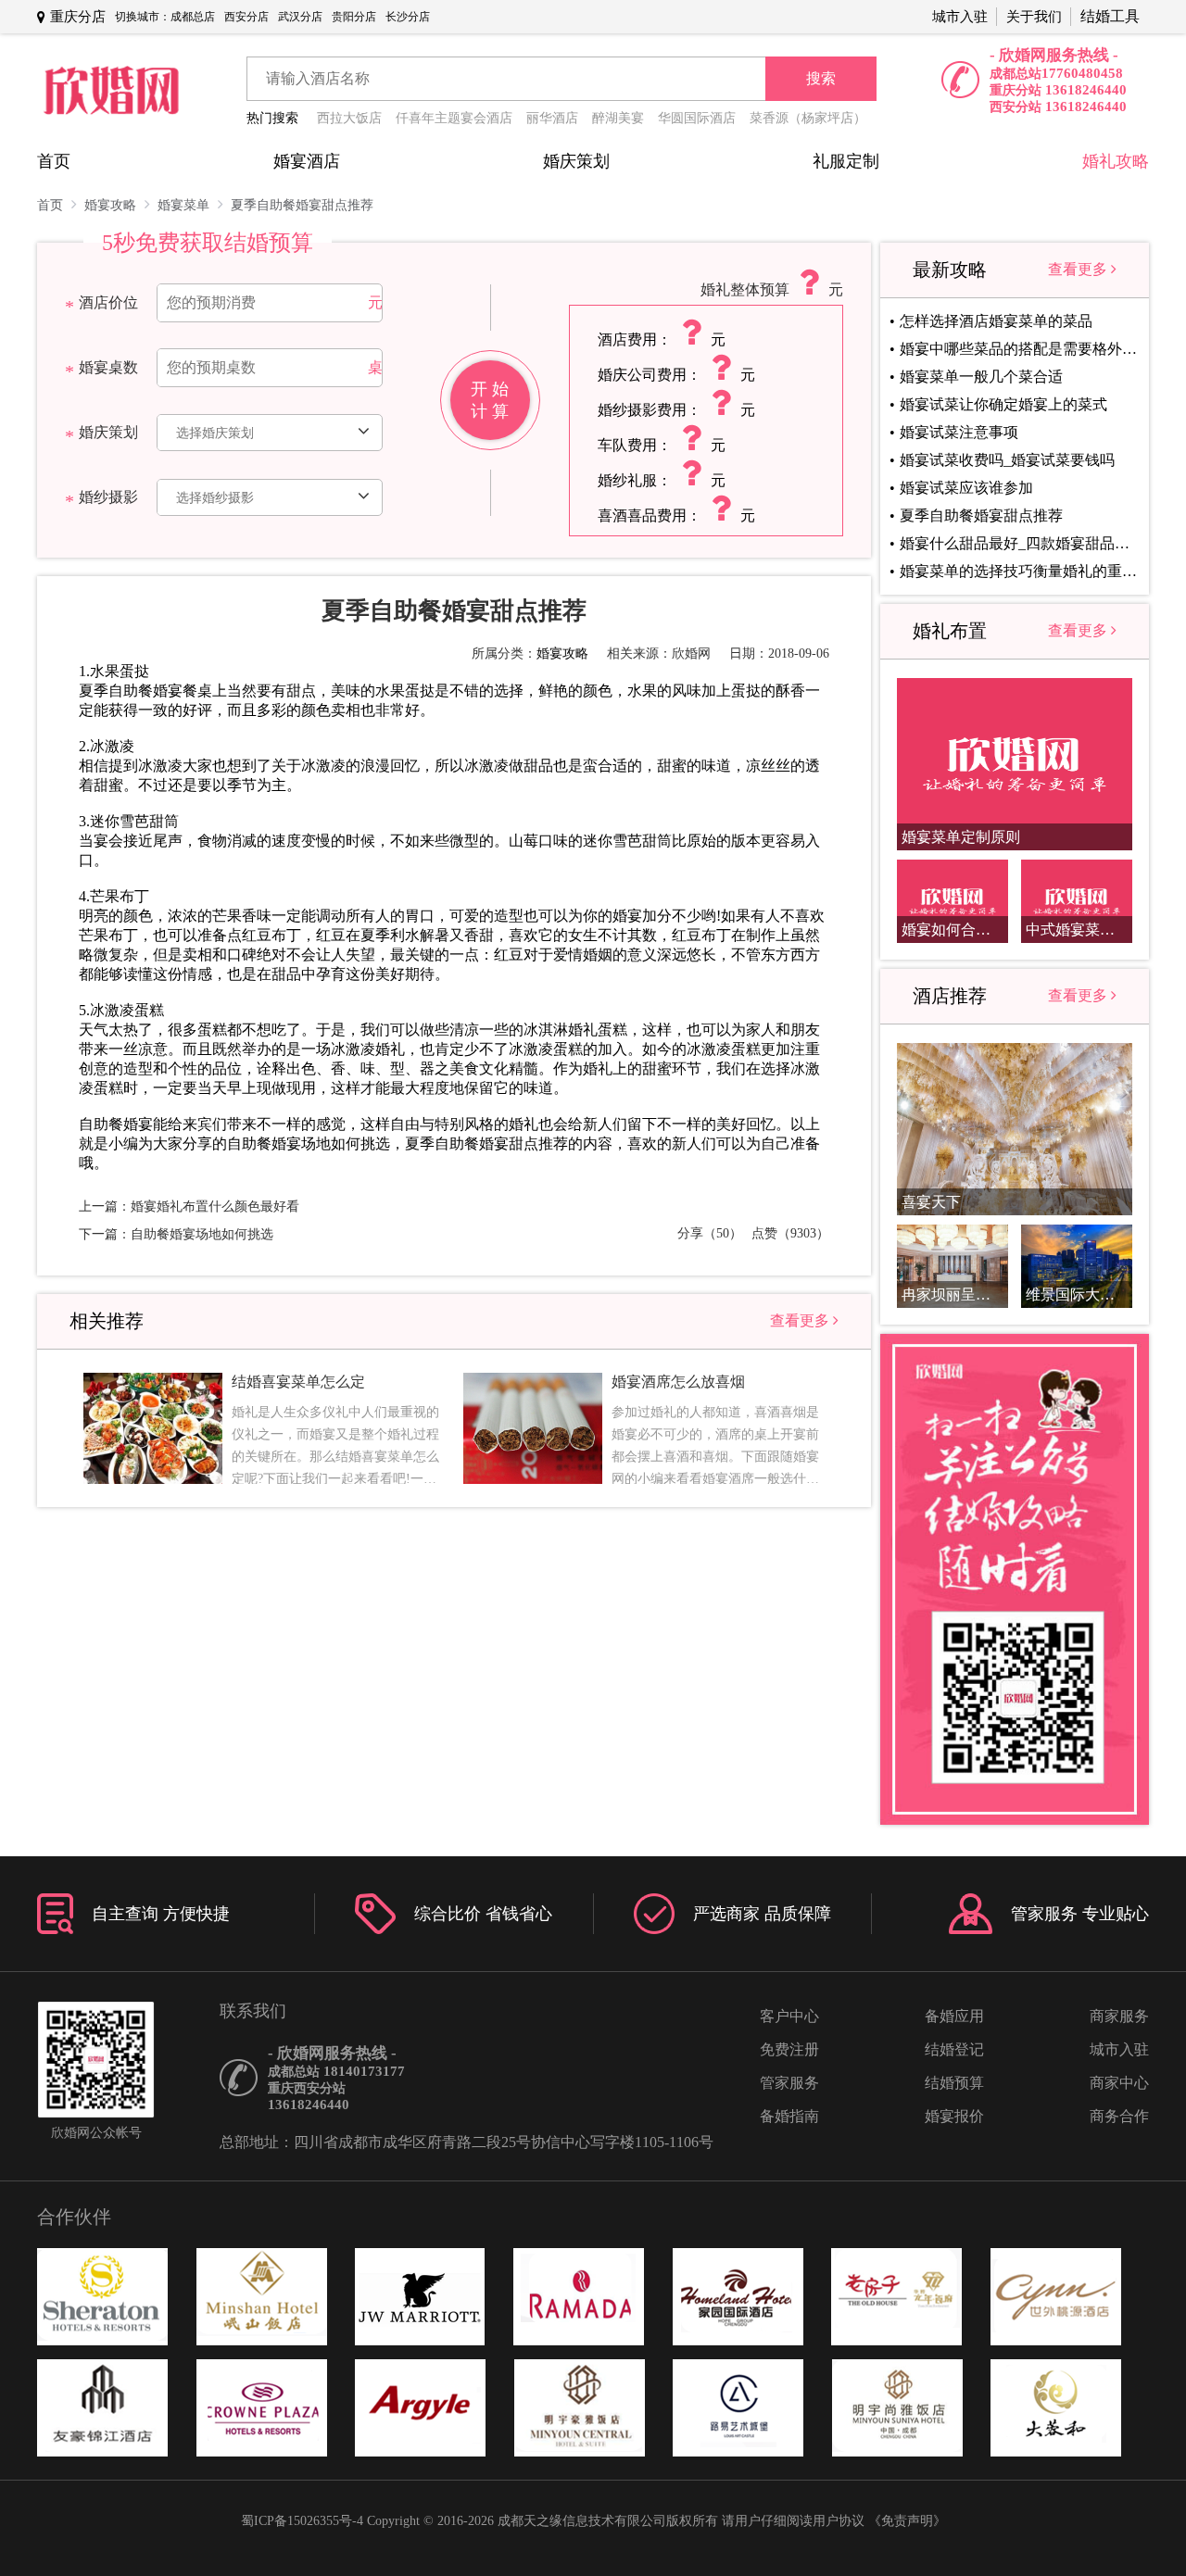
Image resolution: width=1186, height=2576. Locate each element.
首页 (54, 161)
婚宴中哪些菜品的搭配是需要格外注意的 (1018, 349)
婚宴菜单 (185, 205)
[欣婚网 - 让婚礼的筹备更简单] (111, 92)
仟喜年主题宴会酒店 (454, 118)
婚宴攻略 (112, 205)
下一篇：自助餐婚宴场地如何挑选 (176, 1234)
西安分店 (246, 17)
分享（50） (710, 1233)
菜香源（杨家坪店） (808, 118)
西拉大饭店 (349, 118)
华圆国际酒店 (697, 118)
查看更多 (801, 1320)
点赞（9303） (790, 1233)
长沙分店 (408, 17)
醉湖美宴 (618, 118)
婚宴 (138, 1124)
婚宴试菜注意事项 (959, 432)
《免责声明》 (907, 2521)
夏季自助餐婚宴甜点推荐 (302, 205)
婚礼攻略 (1116, 161)
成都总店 (193, 17)
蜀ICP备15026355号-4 (302, 2521)
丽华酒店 (552, 118)
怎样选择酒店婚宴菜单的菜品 (996, 321)
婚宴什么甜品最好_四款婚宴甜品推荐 (1018, 543)
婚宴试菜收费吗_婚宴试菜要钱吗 (1007, 460)
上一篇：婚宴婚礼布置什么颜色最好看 (189, 1206)
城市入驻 (960, 17)
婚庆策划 (576, 161)
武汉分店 (300, 17)
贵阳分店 (354, 17)
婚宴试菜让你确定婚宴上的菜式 (1003, 404)
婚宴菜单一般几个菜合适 (981, 377)
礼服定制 (846, 161)
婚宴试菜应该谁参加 (966, 488)
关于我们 (1034, 17)
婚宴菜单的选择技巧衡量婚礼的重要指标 (1018, 571)
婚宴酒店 (307, 161)
